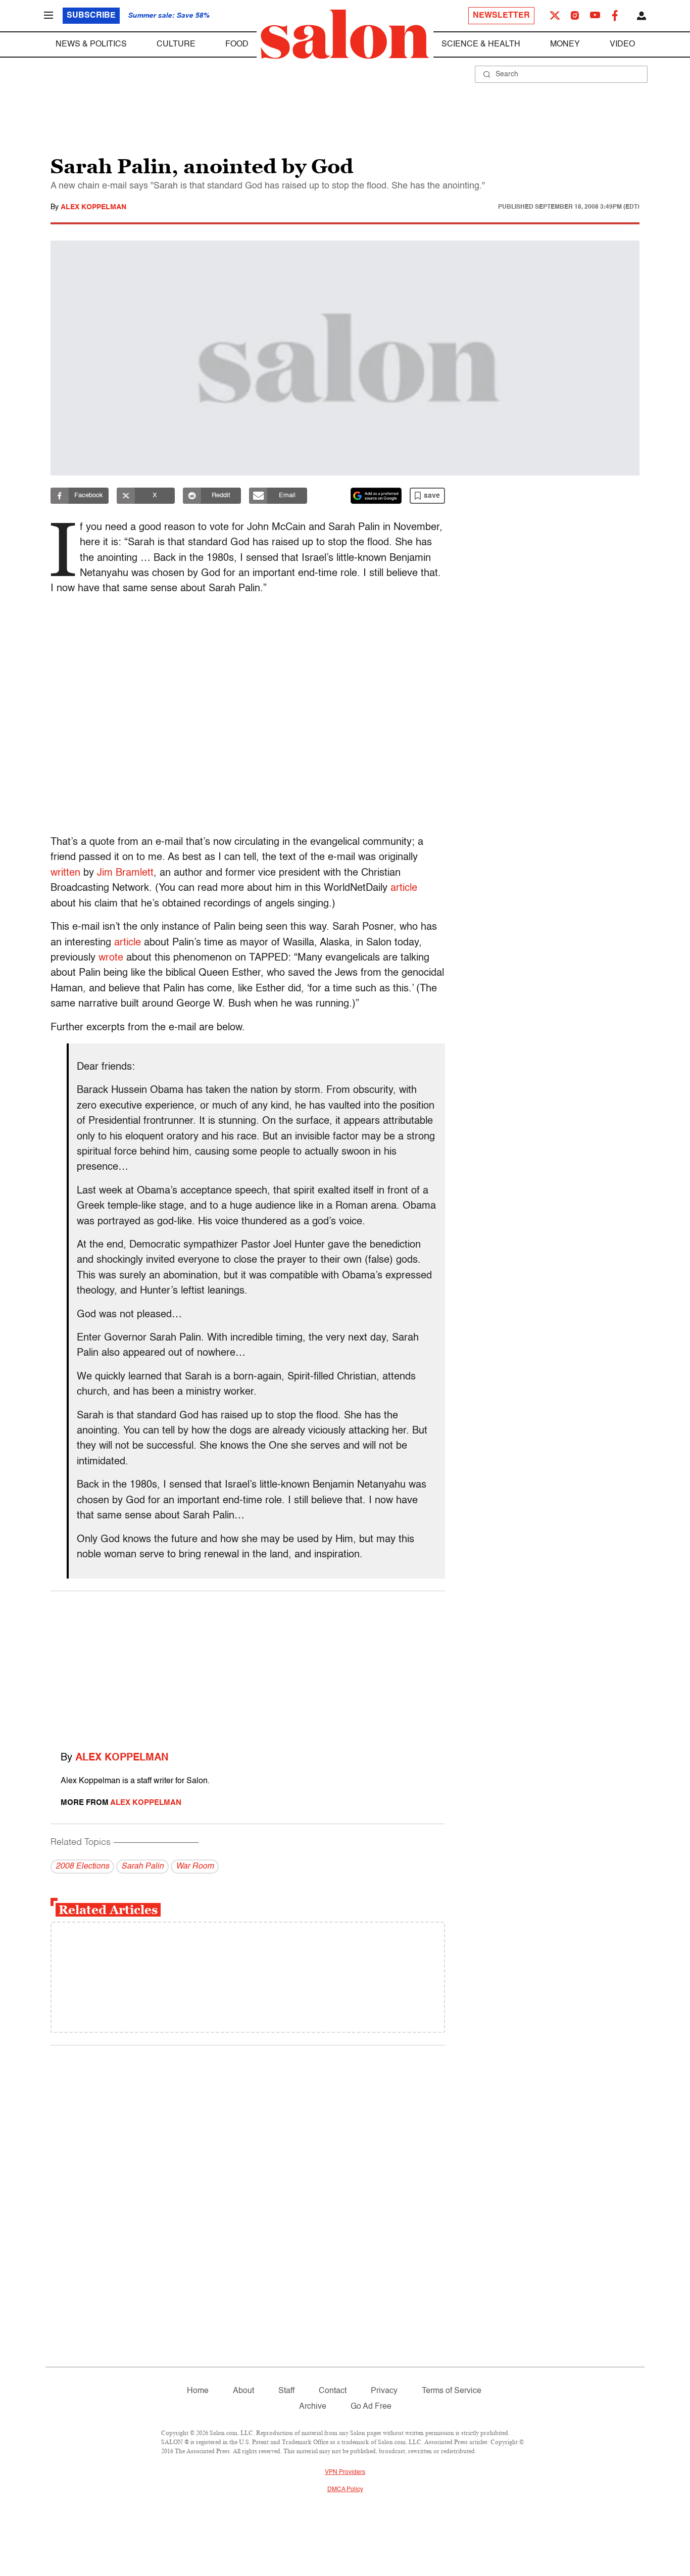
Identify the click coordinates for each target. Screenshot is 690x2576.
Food (237, 44)
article (404, 888)
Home (198, 2391)
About (243, 2391)
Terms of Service (452, 2391)
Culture (176, 44)
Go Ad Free (371, 2407)
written (65, 873)
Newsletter (501, 16)
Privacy (384, 2391)
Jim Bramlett (125, 873)
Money (565, 44)
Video (622, 44)
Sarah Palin (142, 1867)
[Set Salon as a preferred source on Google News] (376, 496)
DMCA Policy (345, 2490)
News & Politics (91, 44)
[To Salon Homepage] (345, 34)
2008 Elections (82, 1867)
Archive (313, 2407)
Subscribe (91, 16)
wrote (111, 958)
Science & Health (481, 44)
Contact (333, 2391)
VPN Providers (345, 2472)
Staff (286, 2391)
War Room (195, 1867)
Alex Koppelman (93, 207)
